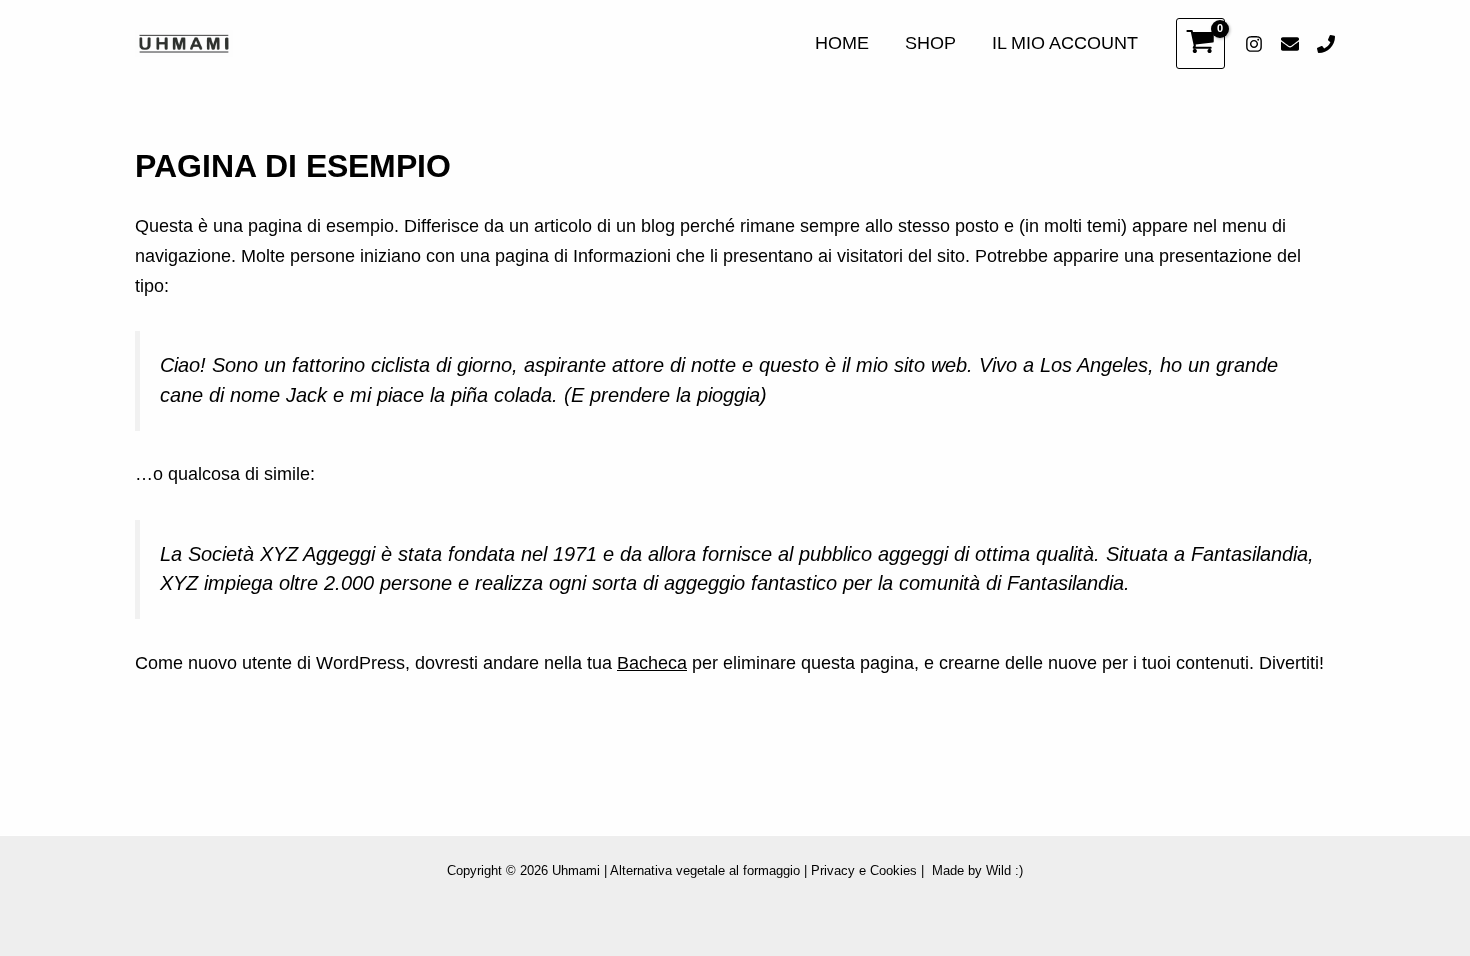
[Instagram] (1254, 44)
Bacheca (652, 663)
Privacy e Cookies (864, 870)
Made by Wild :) (977, 870)
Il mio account (1065, 43)
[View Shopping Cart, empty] (1200, 43)
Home (842, 43)
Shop (930, 43)
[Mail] (1290, 44)
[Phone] (1326, 44)
